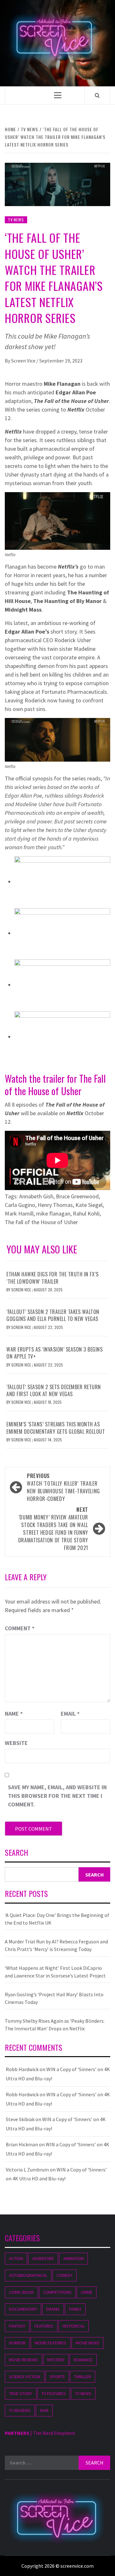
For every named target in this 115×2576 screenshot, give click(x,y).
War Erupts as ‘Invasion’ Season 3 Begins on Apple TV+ (54, 1353)
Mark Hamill (19, 1213)
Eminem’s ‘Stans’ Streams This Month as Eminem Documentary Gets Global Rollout (56, 1428)
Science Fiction (25, 2377)
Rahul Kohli (86, 1213)
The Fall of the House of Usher (41, 1222)
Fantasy (17, 2326)
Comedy (65, 2275)
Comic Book (21, 2292)
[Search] (97, 95)
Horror (17, 2343)
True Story (21, 2393)
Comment (20, 1628)
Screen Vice (24, 361)
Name (14, 1714)
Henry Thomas (55, 1205)
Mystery (56, 2360)
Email (70, 1714)
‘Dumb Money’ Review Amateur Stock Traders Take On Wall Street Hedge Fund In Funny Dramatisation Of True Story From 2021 (53, 1529)
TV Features (54, 2393)
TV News (16, 220)
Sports (57, 2377)
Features (44, 2326)
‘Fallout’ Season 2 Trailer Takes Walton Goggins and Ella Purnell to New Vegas (53, 1315)
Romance (83, 2360)
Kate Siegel (89, 1205)
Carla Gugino (20, 1205)
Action (16, 2258)
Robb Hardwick (22, 2069)
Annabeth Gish (36, 1196)
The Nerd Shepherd (54, 2433)
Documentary (23, 2309)
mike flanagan (53, 1213)
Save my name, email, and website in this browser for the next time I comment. (57, 1796)
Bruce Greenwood (77, 1196)
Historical (74, 2326)
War (44, 2410)
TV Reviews (20, 2410)
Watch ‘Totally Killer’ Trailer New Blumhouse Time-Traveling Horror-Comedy (63, 1487)
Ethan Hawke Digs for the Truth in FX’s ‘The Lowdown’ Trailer (52, 1278)
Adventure (43, 2258)
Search (16, 1853)
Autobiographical (28, 2275)
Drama (53, 2309)
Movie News (88, 2343)
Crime (87, 2292)
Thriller (83, 2377)
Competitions (57, 2292)
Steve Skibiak (20, 2119)
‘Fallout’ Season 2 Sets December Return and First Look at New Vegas (54, 1390)
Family (75, 2309)
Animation (73, 2258)
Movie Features (51, 2343)
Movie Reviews (23, 2360)
